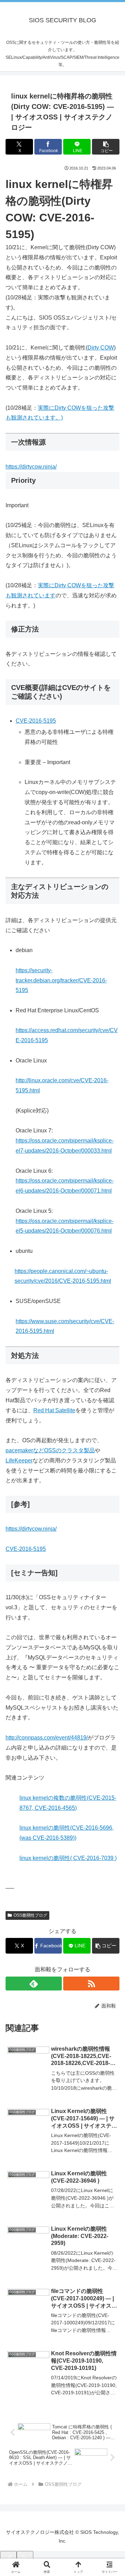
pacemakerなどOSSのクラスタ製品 (50, 1450)
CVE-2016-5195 (36, 721)
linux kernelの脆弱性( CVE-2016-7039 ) (68, 1858)
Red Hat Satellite (54, 1410)
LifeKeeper (19, 1460)
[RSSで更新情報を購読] (91, 1984)
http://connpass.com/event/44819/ (47, 1738)
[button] (106, 147)
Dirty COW (101, 348)
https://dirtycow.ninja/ (31, 467)
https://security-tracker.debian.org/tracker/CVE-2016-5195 (61, 980)
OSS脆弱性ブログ (30, 1915)
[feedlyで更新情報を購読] (34, 1984)
